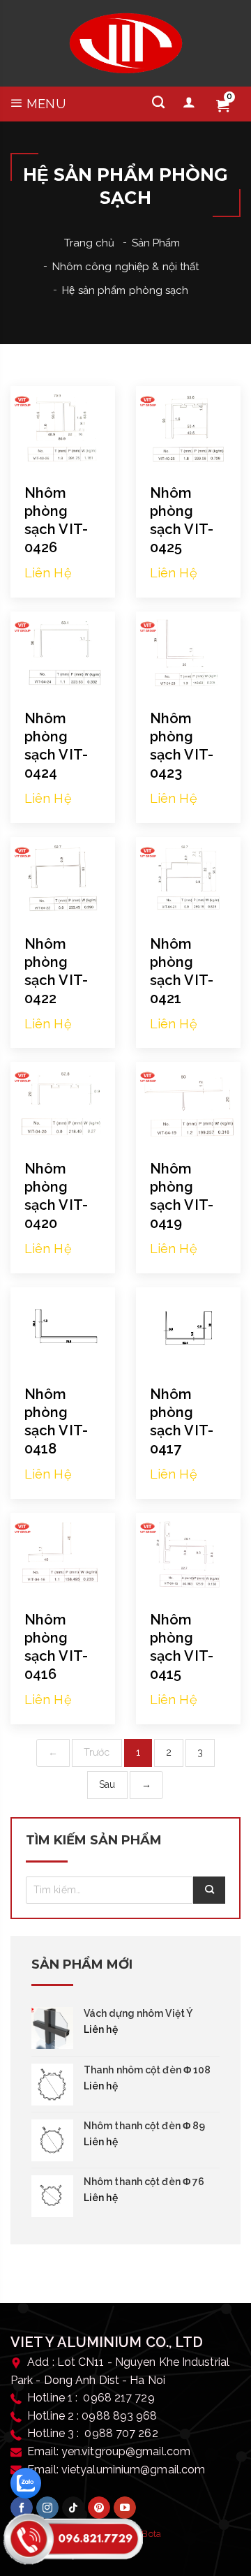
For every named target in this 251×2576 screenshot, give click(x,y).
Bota (151, 2534)
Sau (107, 1784)
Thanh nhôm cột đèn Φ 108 (147, 2070)
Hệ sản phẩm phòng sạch (125, 290)
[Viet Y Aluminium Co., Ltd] (126, 43)
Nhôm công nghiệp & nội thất (126, 267)
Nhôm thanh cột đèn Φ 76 (144, 2182)
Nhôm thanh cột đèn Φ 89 (144, 2126)
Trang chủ (90, 243)
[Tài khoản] (189, 103)
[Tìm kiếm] (158, 103)
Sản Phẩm (156, 243)
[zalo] (26, 2483)
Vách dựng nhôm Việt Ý (138, 2013)
